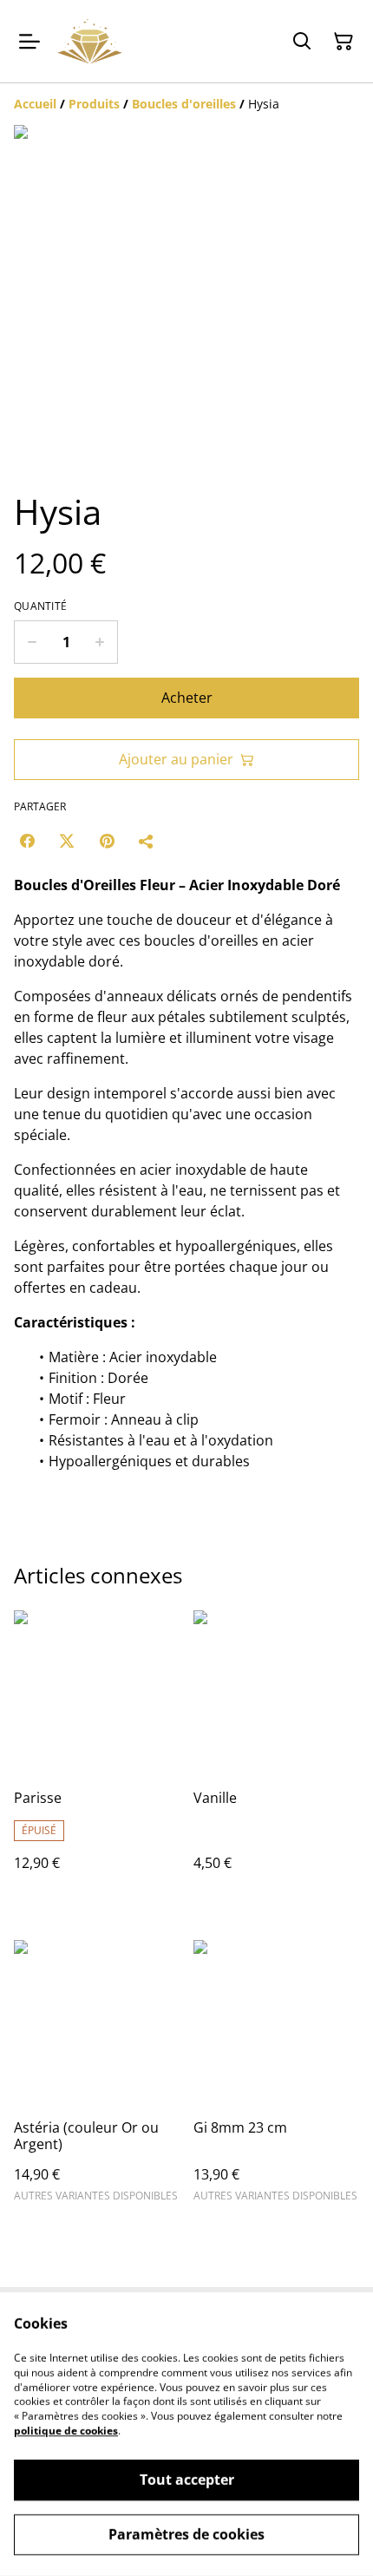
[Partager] (147, 841)
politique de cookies (66, 2431)
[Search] (302, 42)
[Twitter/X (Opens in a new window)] (67, 841)
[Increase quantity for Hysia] (100, 642)
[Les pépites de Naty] (90, 41)
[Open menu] (29, 42)
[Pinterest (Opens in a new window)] (107, 841)
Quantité (40, 606)
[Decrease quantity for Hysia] (32, 642)
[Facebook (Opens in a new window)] (27, 841)
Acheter (187, 698)
